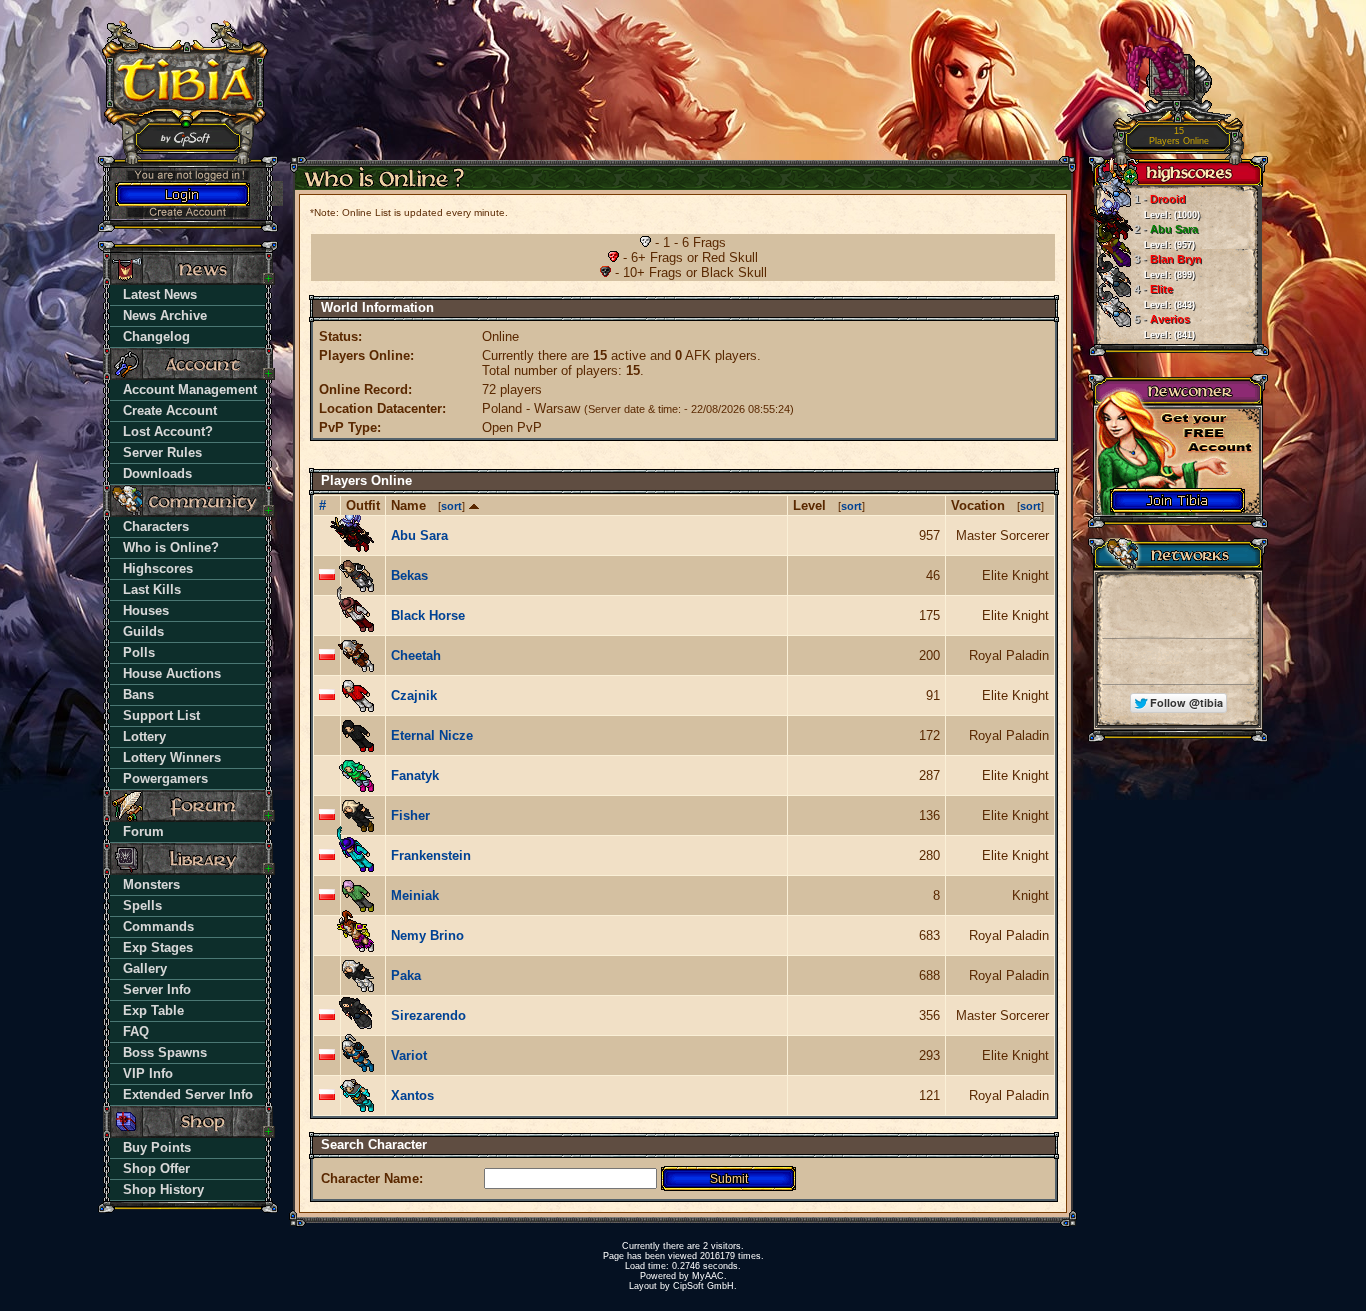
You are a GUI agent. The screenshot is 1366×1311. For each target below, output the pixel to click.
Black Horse (428, 615)
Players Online (1179, 136)
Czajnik (414, 695)
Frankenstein (431, 855)
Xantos (412, 1095)
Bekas (409, 575)
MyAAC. (709, 1276)
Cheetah (416, 655)
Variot (409, 1055)
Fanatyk (415, 775)
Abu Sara (419, 535)
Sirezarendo (428, 1015)
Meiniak (415, 895)
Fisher (410, 815)
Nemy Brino (427, 935)
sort (451, 506)
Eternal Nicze (432, 735)
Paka (406, 975)
